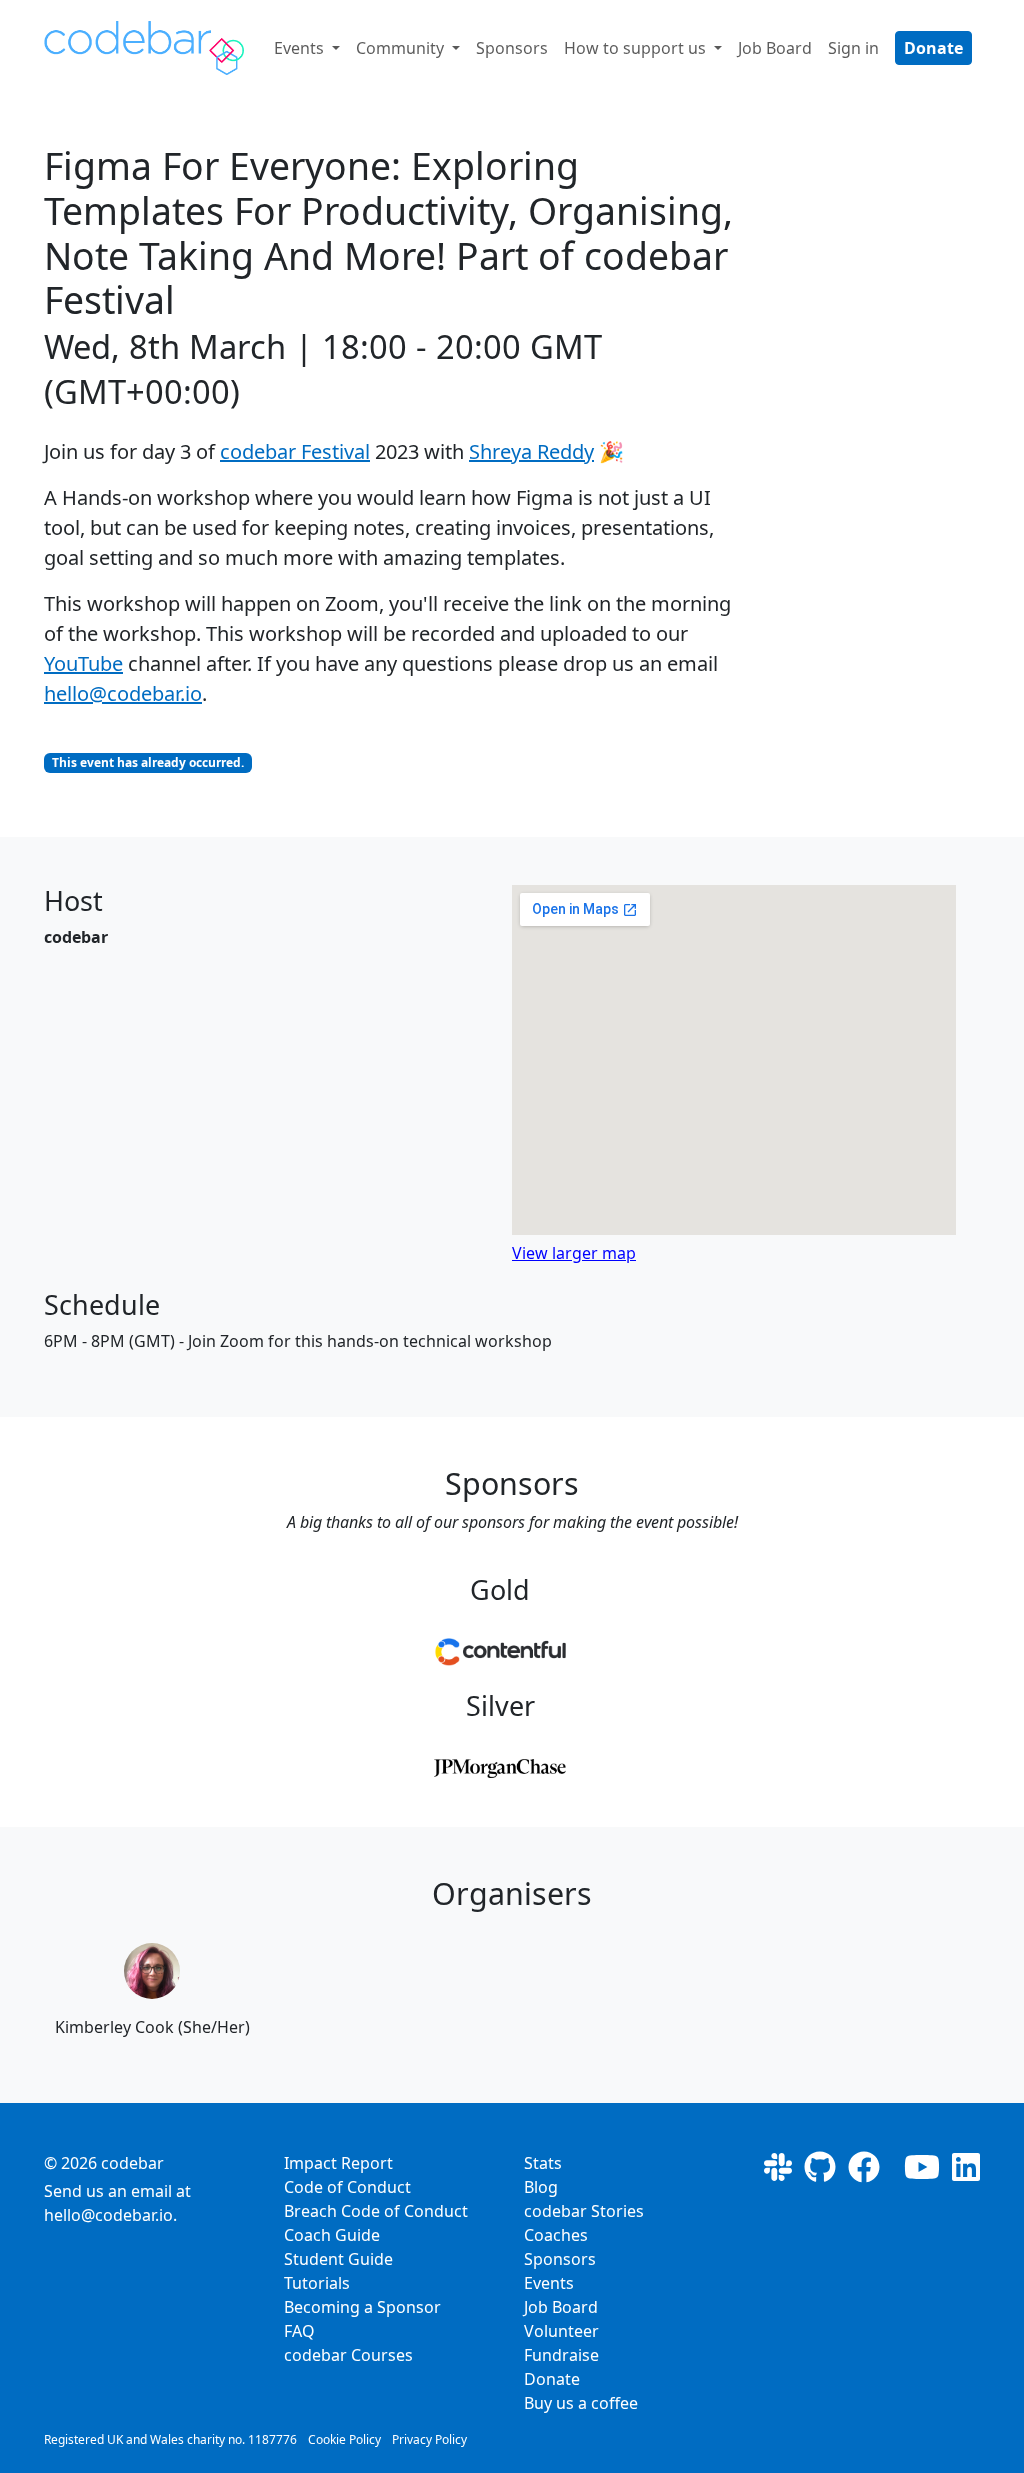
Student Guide (338, 2259)
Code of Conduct (347, 2187)
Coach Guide (332, 2235)
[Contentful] (500, 1652)
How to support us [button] (637, 48)
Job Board (775, 48)
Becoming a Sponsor (362, 2307)
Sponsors (512, 48)
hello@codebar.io (123, 693)
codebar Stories (584, 2211)
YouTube (83, 663)
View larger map (574, 1253)
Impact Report (338, 2163)
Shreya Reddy (531, 451)
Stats (543, 2163)
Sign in (853, 48)
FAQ (299, 2331)
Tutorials (317, 2283)
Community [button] (402, 48)
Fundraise (561, 2355)
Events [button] (301, 48)
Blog (541, 2187)
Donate (933, 48)
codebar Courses (348, 2355)
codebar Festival (295, 451)
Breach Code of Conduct (376, 2211)
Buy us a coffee (581, 2403)
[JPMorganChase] (500, 1767)
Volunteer (561, 2331)
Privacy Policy (429, 2439)
